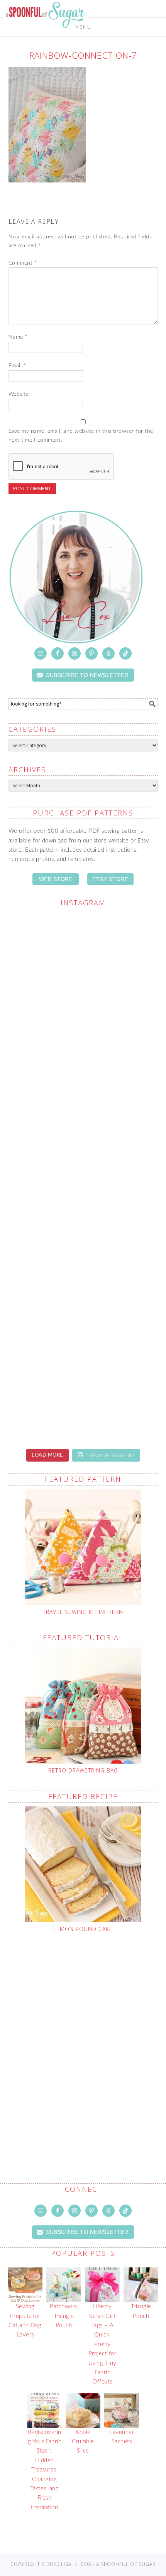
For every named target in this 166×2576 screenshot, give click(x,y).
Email (17, 366)
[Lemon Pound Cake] (83, 1864)
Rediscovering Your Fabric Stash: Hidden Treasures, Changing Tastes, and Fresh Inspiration (45, 2470)
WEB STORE (56, 879)
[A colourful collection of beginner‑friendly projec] (83, 1047)
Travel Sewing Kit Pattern (83, 1612)
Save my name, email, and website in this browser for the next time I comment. (81, 436)
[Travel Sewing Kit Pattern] (83, 1547)
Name (18, 337)
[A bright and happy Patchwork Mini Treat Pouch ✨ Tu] (83, 1134)
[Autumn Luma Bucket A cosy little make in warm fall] (83, 1397)
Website (19, 394)
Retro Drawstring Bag (83, 1770)
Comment (23, 263)
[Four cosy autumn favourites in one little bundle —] (83, 960)
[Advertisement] (83, 2040)
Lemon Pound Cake (83, 1929)
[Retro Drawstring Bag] (83, 1706)
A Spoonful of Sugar (45, 32)
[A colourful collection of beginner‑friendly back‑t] (83, 1309)
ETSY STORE (110, 879)
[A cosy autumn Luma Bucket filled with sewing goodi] (83, 1222)
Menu (83, 27)
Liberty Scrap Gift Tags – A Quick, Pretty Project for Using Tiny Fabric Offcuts (102, 2344)
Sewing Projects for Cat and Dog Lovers (25, 2321)
